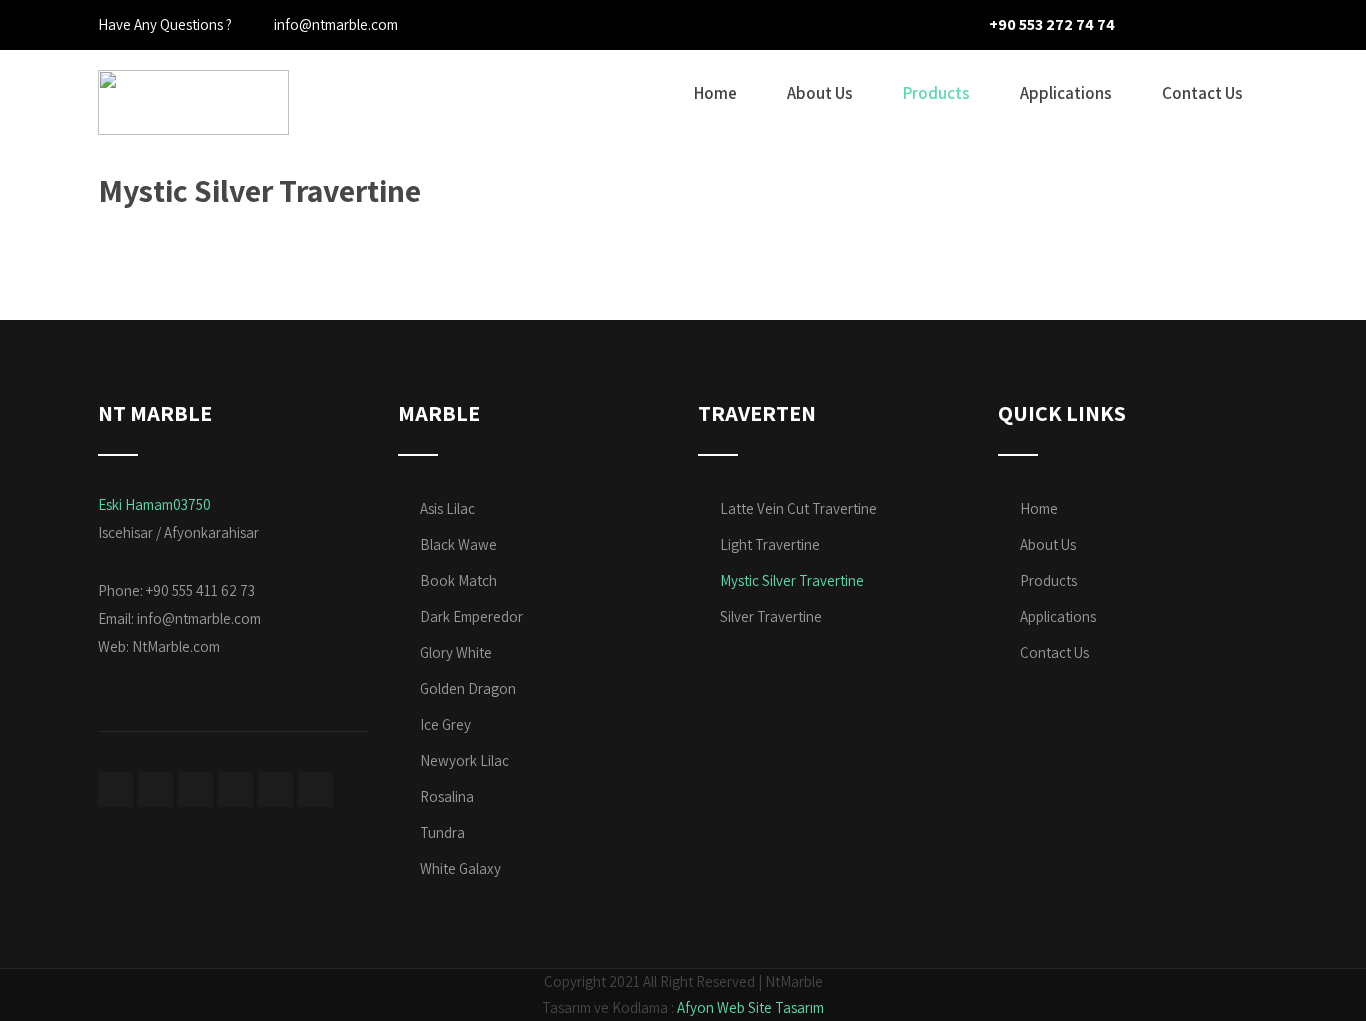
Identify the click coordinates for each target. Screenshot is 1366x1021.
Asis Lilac (447, 508)
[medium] (235, 789)
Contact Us (1202, 93)
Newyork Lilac (464, 760)
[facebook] (1145, 25)
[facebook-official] (115, 789)
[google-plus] (1250, 25)
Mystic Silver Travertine (792, 580)
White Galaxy (460, 868)
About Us (820, 93)
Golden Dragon (468, 688)
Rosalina (447, 796)
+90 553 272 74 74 (1052, 24)
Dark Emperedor (471, 616)
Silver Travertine (771, 616)
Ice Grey (445, 724)
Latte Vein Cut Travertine (798, 508)
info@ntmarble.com (199, 618)
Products (936, 93)
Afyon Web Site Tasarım (750, 1007)
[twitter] (1180, 25)
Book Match (458, 580)
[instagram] (1215, 25)
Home (715, 93)
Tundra (442, 832)
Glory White (456, 652)
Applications (1066, 93)
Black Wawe (458, 544)
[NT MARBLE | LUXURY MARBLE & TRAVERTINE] (193, 62)
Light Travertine (770, 544)
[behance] (275, 789)
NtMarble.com (176, 646)
